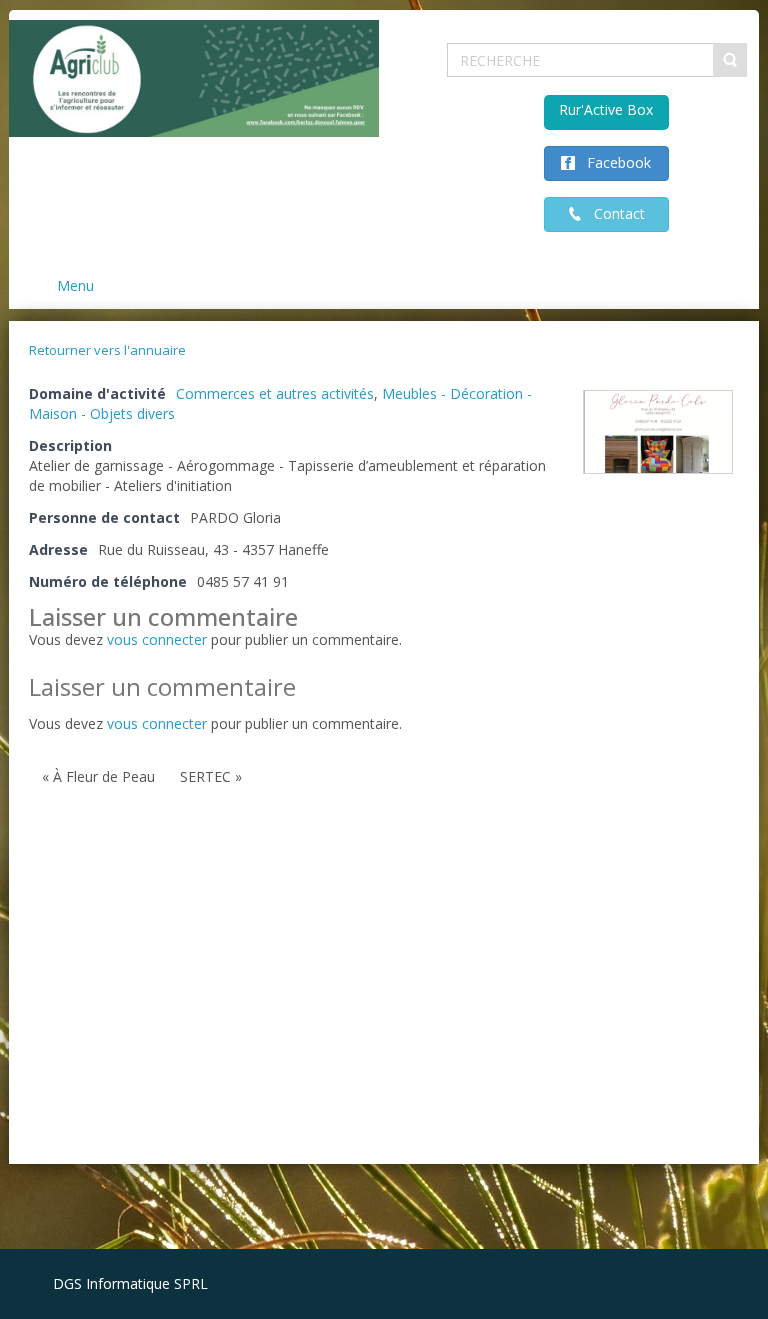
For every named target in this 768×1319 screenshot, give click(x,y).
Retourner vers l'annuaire (107, 350)
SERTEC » (211, 776)
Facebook (613, 162)
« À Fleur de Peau (98, 776)
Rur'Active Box (606, 109)
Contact (613, 213)
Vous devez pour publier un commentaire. (215, 723)
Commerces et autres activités (275, 393)
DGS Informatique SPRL (130, 1283)
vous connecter (157, 639)
